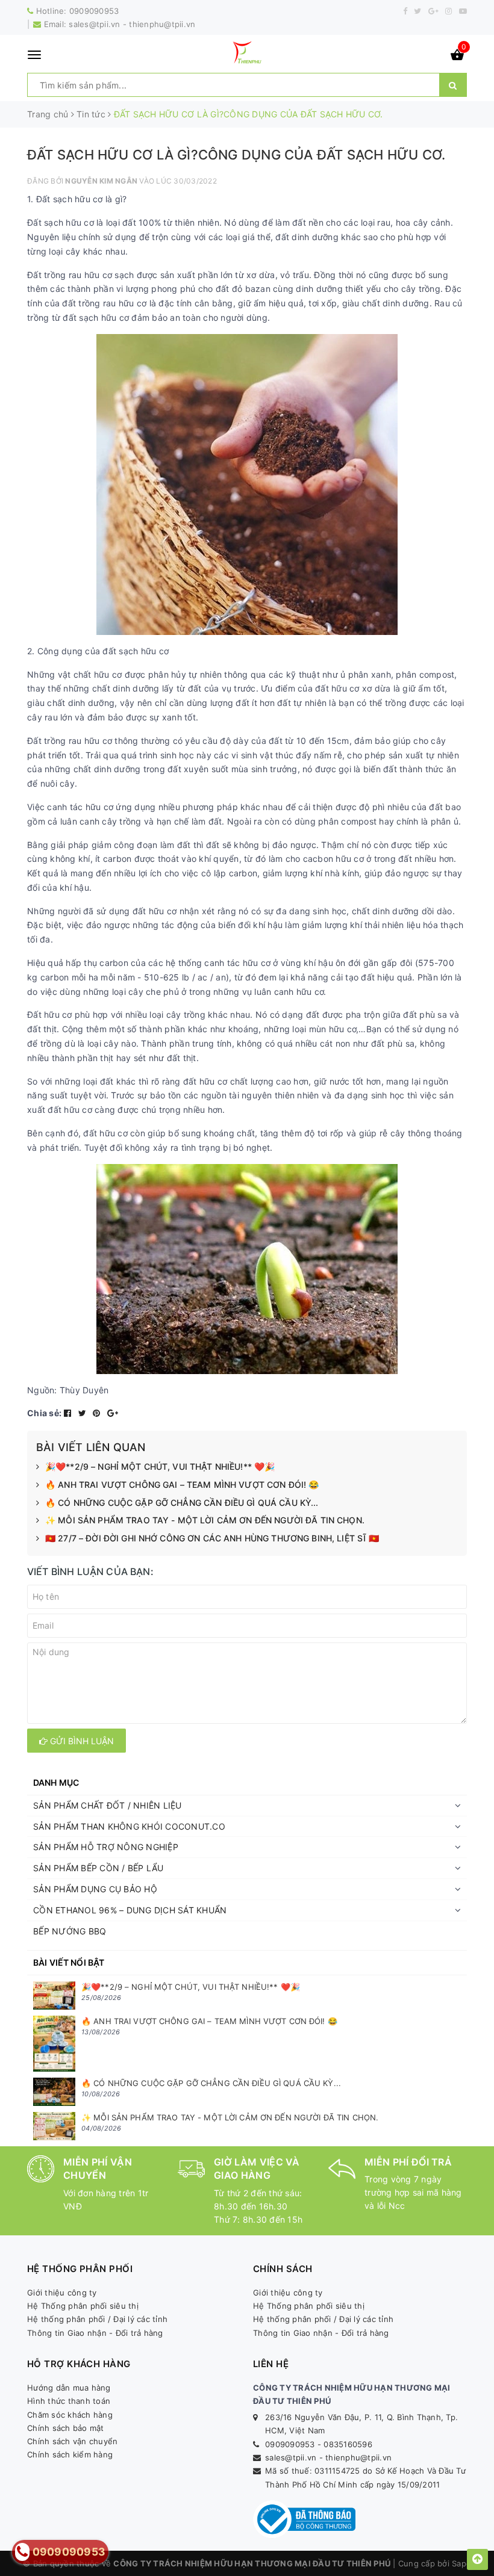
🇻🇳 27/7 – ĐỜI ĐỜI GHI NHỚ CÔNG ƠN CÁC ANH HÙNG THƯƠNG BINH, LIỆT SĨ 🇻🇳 (212, 1538)
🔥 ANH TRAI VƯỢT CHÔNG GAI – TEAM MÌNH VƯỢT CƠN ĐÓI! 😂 (182, 1485)
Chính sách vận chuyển (72, 2441)
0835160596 (348, 2444)
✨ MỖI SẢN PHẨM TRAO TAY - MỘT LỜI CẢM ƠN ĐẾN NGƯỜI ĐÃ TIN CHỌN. (205, 1520)
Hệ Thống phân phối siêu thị (83, 2306)
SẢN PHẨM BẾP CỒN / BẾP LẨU (98, 1868)
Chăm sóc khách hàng (70, 2415)
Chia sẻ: (44, 1413)
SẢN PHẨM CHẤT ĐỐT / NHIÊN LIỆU (108, 1805)
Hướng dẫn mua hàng (69, 2388)
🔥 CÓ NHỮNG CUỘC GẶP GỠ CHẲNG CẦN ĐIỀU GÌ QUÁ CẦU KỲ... (182, 1503)
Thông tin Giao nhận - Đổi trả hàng (95, 2333)
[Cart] (457, 57)
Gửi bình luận (81, 1741)
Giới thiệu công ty (62, 2293)
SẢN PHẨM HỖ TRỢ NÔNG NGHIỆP (106, 1847)
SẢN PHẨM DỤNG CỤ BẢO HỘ (95, 1889)
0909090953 (94, 11)
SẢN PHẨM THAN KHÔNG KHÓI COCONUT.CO (129, 1826)
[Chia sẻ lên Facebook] (69, 1413)
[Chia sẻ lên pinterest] (98, 1413)
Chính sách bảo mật (66, 2428)
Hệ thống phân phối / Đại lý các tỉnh (97, 2319)
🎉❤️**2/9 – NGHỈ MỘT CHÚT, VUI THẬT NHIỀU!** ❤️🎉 (160, 1466)
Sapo (461, 2563)
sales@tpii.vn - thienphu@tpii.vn (132, 24)
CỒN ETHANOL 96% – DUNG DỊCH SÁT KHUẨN (130, 1910)
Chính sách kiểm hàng (70, 2454)
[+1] (113, 1413)
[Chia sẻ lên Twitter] (84, 1413)
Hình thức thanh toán (69, 2401)
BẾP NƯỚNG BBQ (70, 1931)
